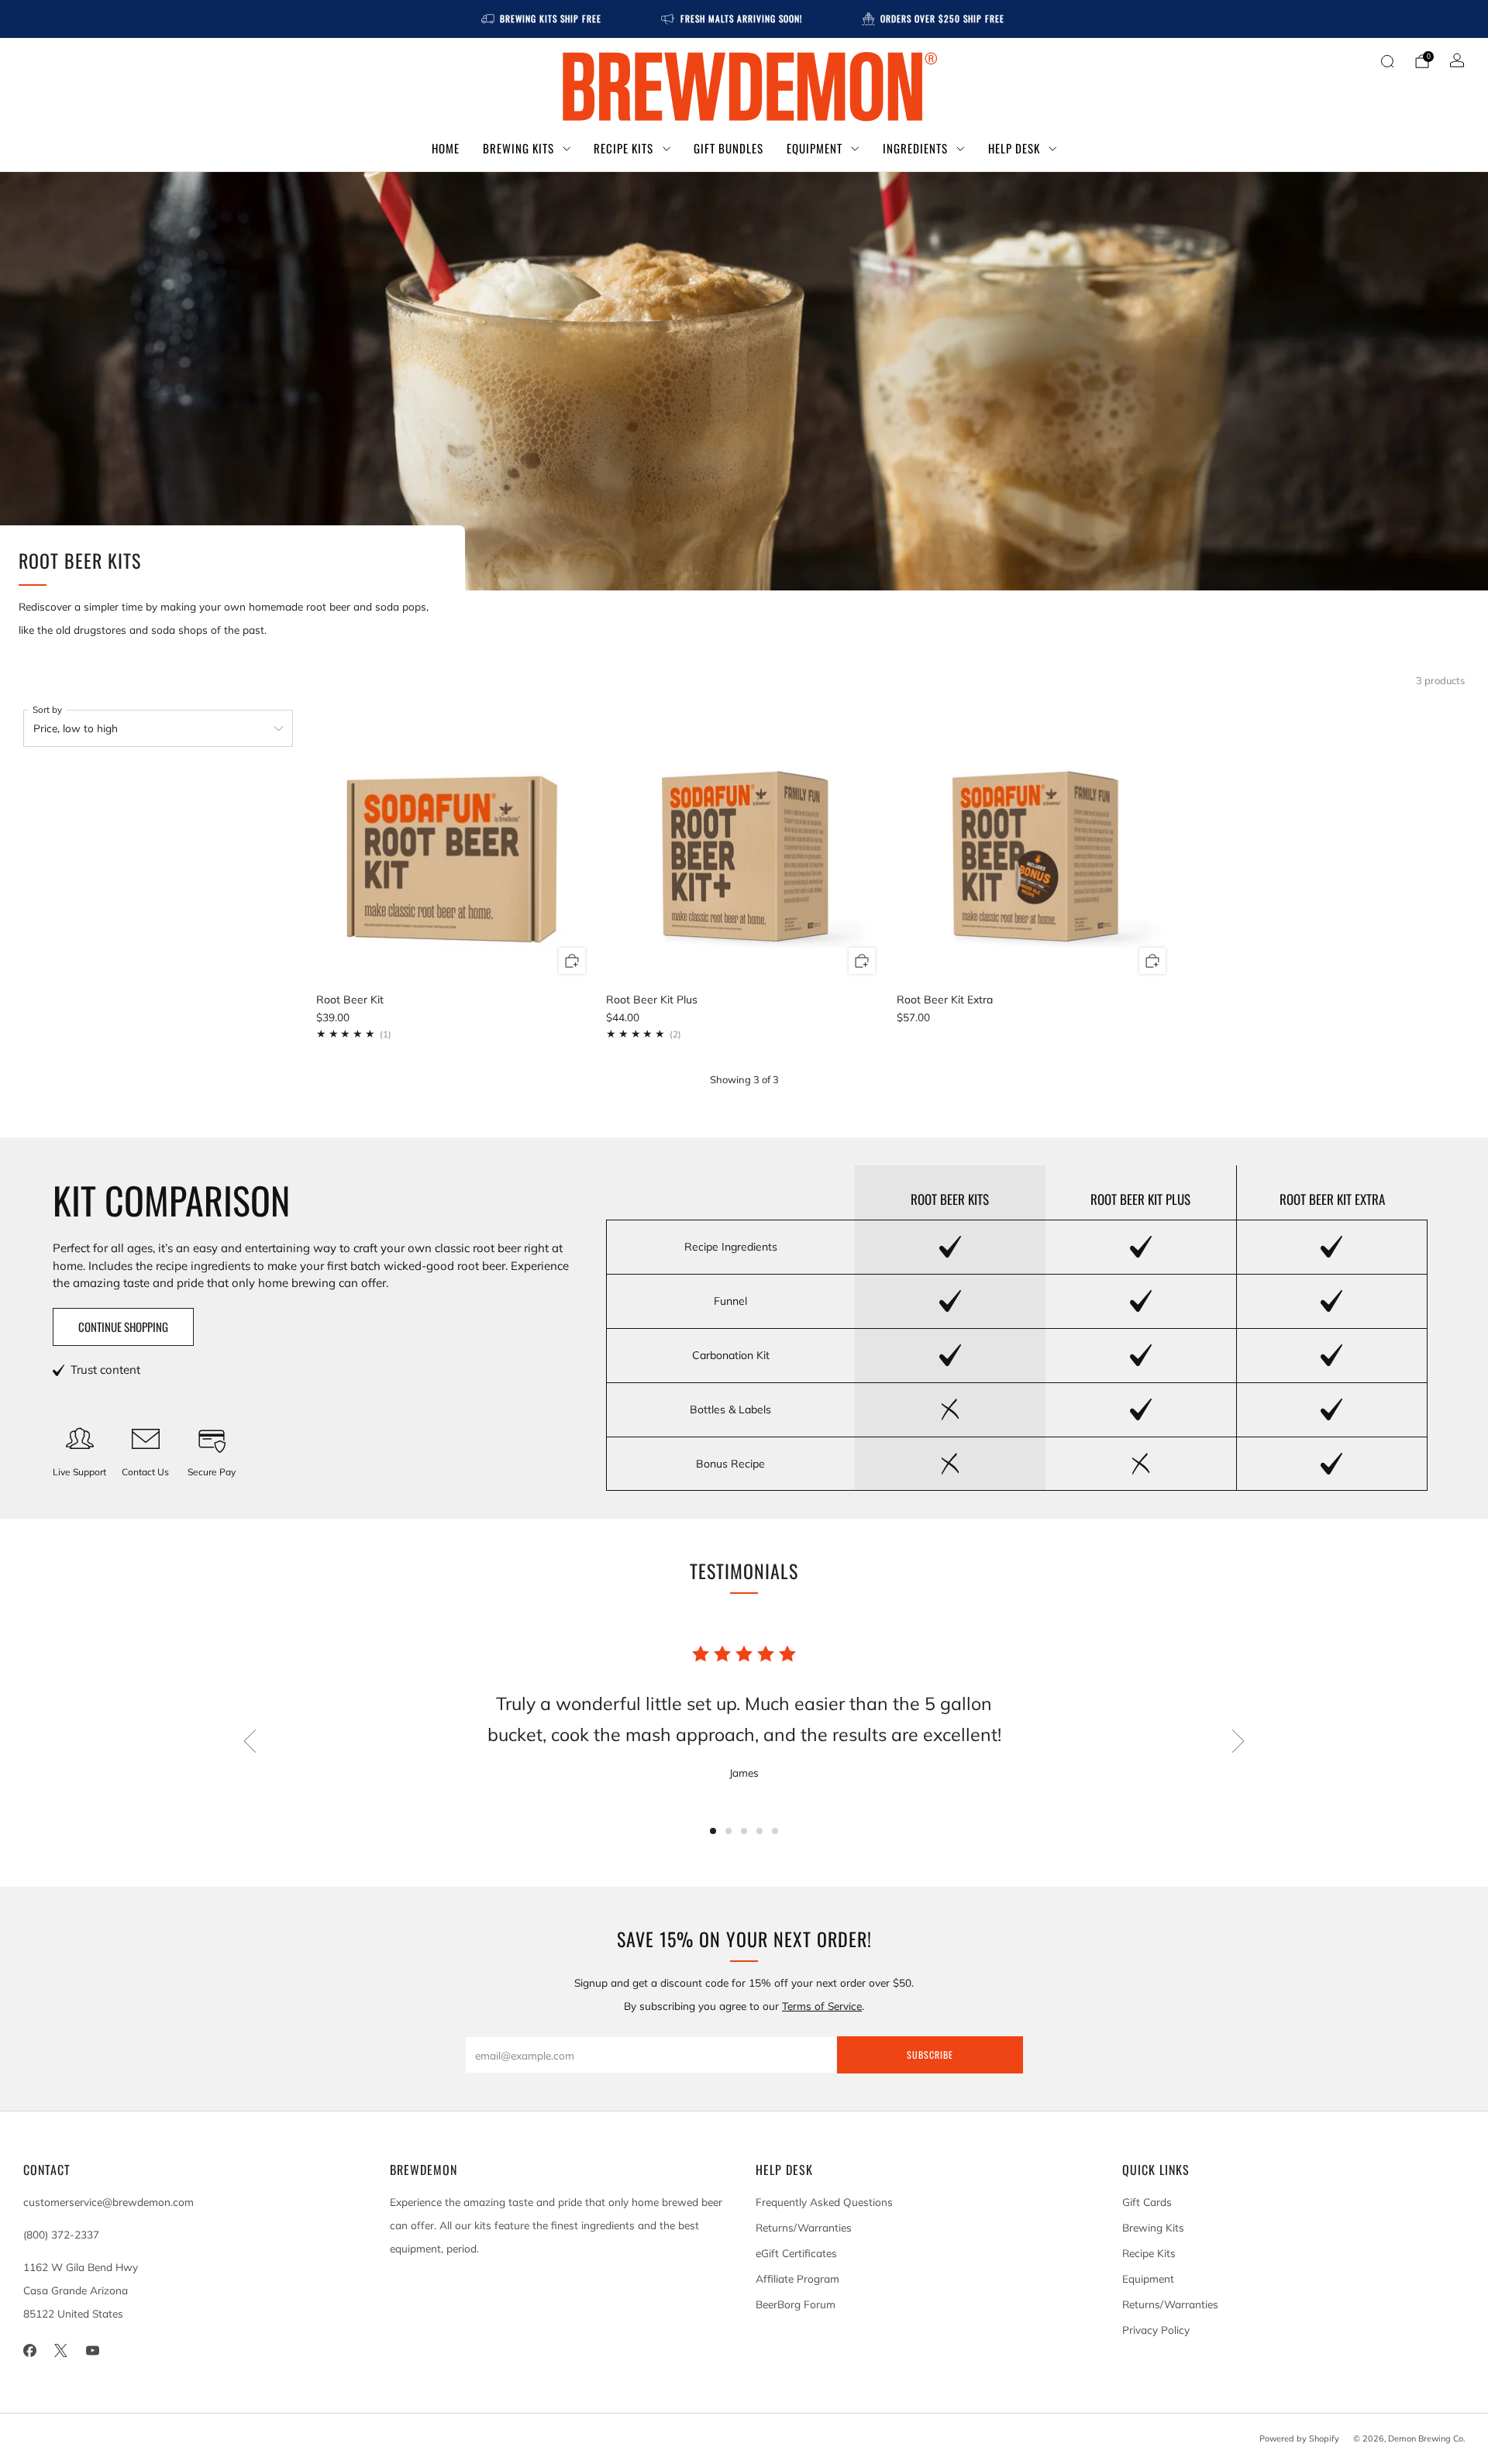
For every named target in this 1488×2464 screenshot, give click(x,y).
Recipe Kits (623, 148)
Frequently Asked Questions (824, 2202)
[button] (713, 1831)
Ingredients (915, 148)
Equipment (815, 148)
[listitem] (542, 19)
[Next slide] (1238, 1741)
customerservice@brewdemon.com (108, 2202)
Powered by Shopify (1299, 2438)
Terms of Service (822, 2006)
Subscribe (930, 2054)
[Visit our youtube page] (93, 2350)
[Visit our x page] (62, 2350)
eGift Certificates (796, 2253)
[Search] (1387, 61)
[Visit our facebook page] (30, 2350)
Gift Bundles (728, 148)
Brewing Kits (518, 148)
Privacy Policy (1156, 2330)
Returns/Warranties (804, 2227)
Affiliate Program (797, 2278)
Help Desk (1014, 148)
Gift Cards (1147, 2202)
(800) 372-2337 (61, 2234)
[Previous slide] (250, 1741)
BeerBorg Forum (796, 2304)
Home (446, 148)
